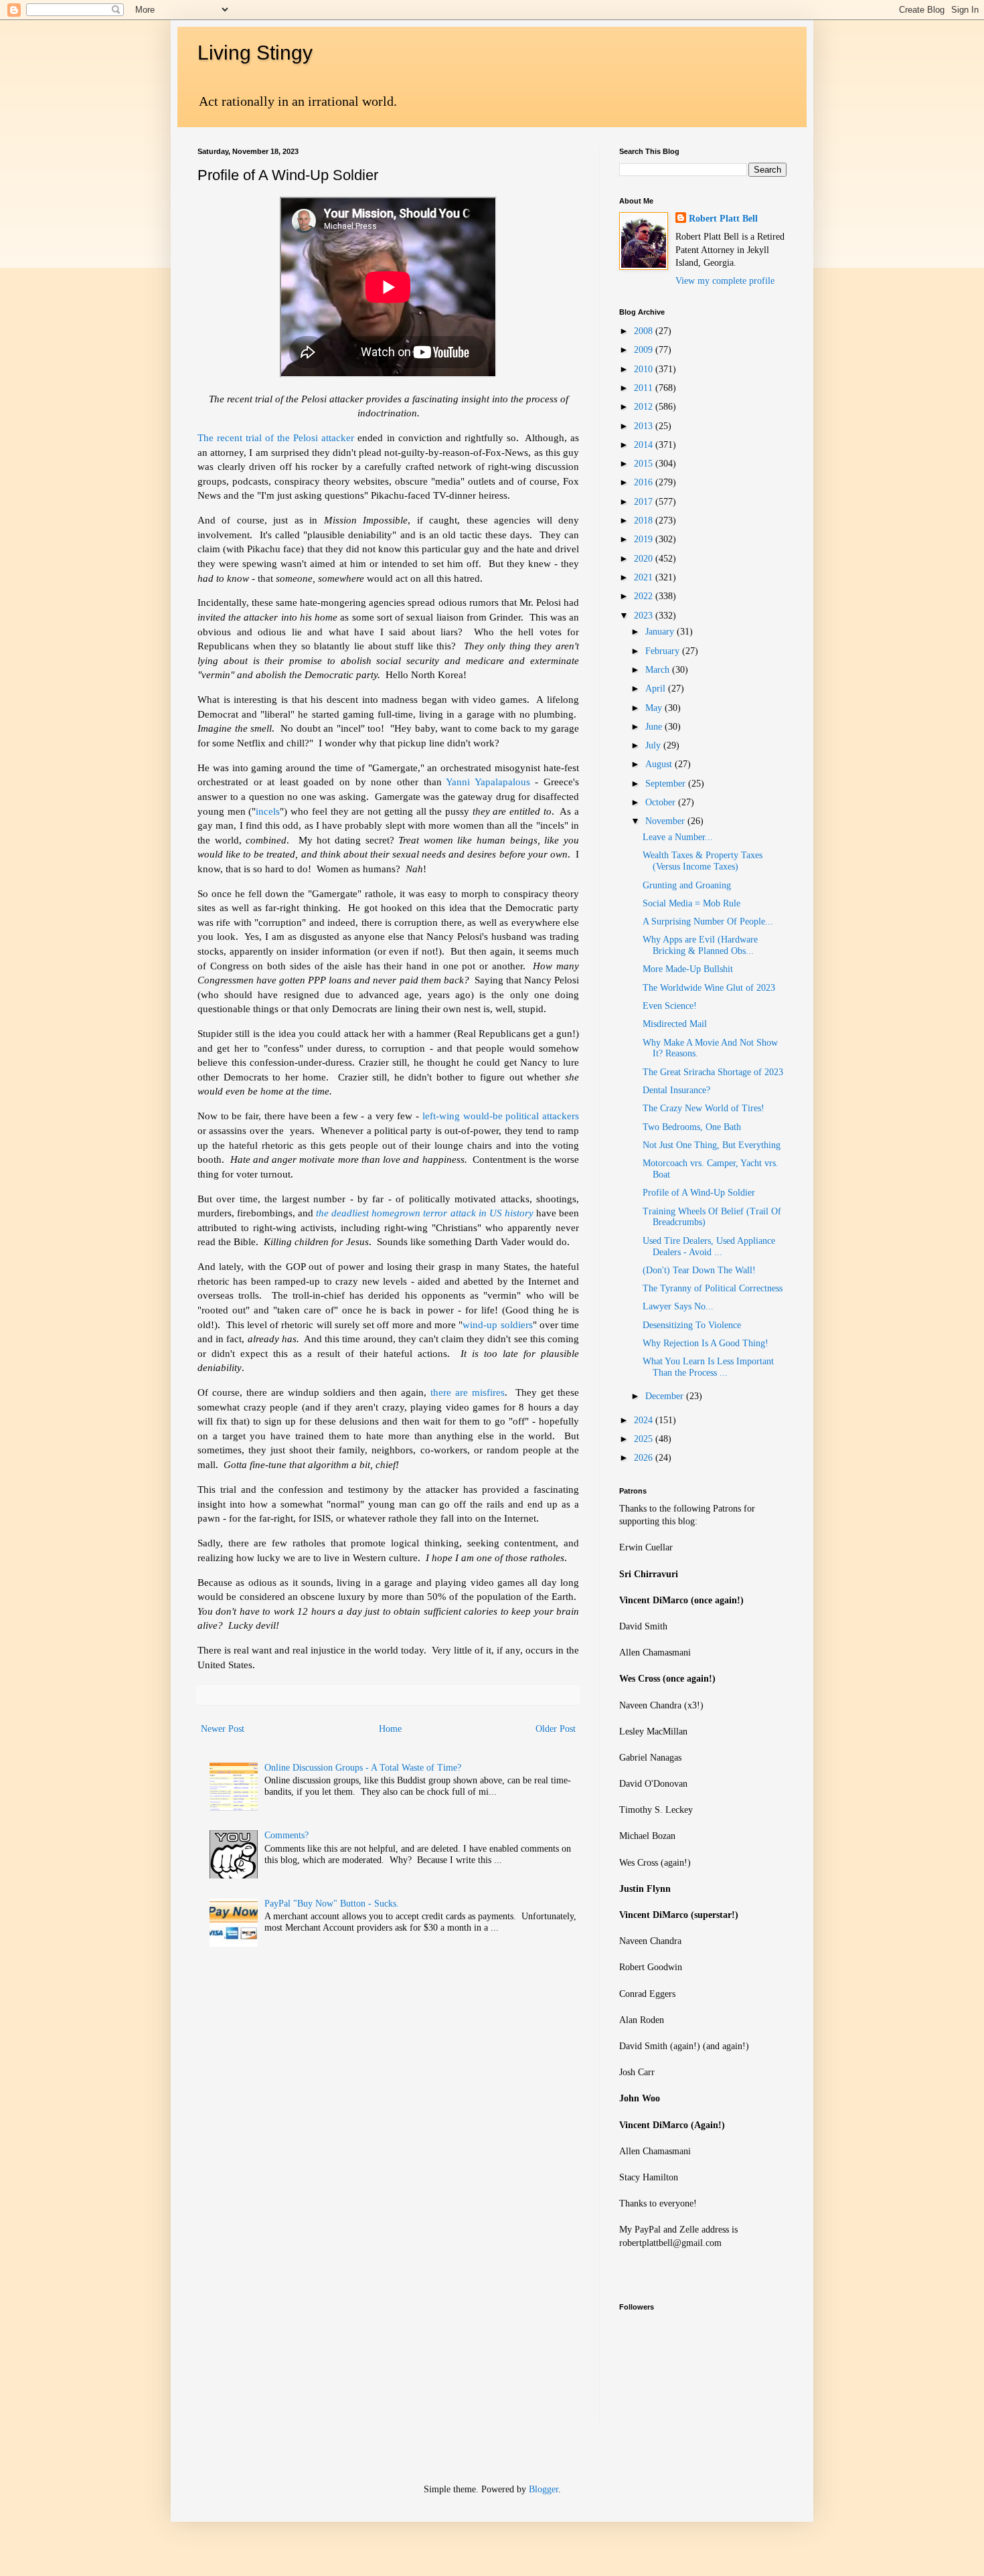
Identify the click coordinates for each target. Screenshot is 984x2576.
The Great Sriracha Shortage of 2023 (713, 1072)
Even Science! (670, 1006)
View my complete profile (725, 281)
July (654, 745)
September (667, 784)
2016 (645, 482)
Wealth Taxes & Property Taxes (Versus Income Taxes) (703, 861)
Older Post (556, 1729)
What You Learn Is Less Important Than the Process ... (708, 1367)
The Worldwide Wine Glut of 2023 (709, 988)
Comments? (286, 1835)
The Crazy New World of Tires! (704, 1108)
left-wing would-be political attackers (501, 1116)
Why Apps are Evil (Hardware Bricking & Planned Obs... (700, 945)
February (664, 651)
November (666, 821)
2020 (645, 559)
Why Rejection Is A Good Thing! (706, 1343)
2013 (645, 426)
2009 (645, 350)
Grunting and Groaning (687, 885)
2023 (645, 616)
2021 (645, 577)
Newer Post (223, 1729)
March (659, 670)
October (662, 802)
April (657, 689)
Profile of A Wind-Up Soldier (699, 1193)
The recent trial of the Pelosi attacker (276, 437)
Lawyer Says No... (678, 1306)
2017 (645, 502)
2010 (645, 369)
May (655, 708)
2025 (645, 1439)
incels (268, 811)
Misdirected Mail (675, 1024)
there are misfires (468, 1392)
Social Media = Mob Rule (691, 903)
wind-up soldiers (497, 1324)
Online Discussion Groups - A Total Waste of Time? (363, 1768)
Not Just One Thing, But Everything (712, 1145)
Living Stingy (255, 53)
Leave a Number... (678, 837)
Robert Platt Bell (723, 219)
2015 (645, 464)
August (660, 764)
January (661, 632)
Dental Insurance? (676, 1090)
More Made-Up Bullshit (688, 969)
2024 (645, 1420)
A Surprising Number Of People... (708, 921)
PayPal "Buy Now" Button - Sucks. (332, 1904)
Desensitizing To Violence (692, 1325)
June (655, 727)
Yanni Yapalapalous (488, 782)
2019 (645, 539)
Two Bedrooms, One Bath (692, 1127)
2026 (645, 1458)
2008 (645, 331)
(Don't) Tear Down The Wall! (699, 1270)
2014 (645, 445)
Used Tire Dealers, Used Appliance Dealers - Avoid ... (709, 1246)
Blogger (544, 2489)
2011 (645, 388)
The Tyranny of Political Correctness (713, 1288)
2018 (645, 520)
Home (390, 1729)
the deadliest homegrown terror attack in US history (425, 1213)
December (666, 1396)
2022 (645, 596)
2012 (645, 407)
